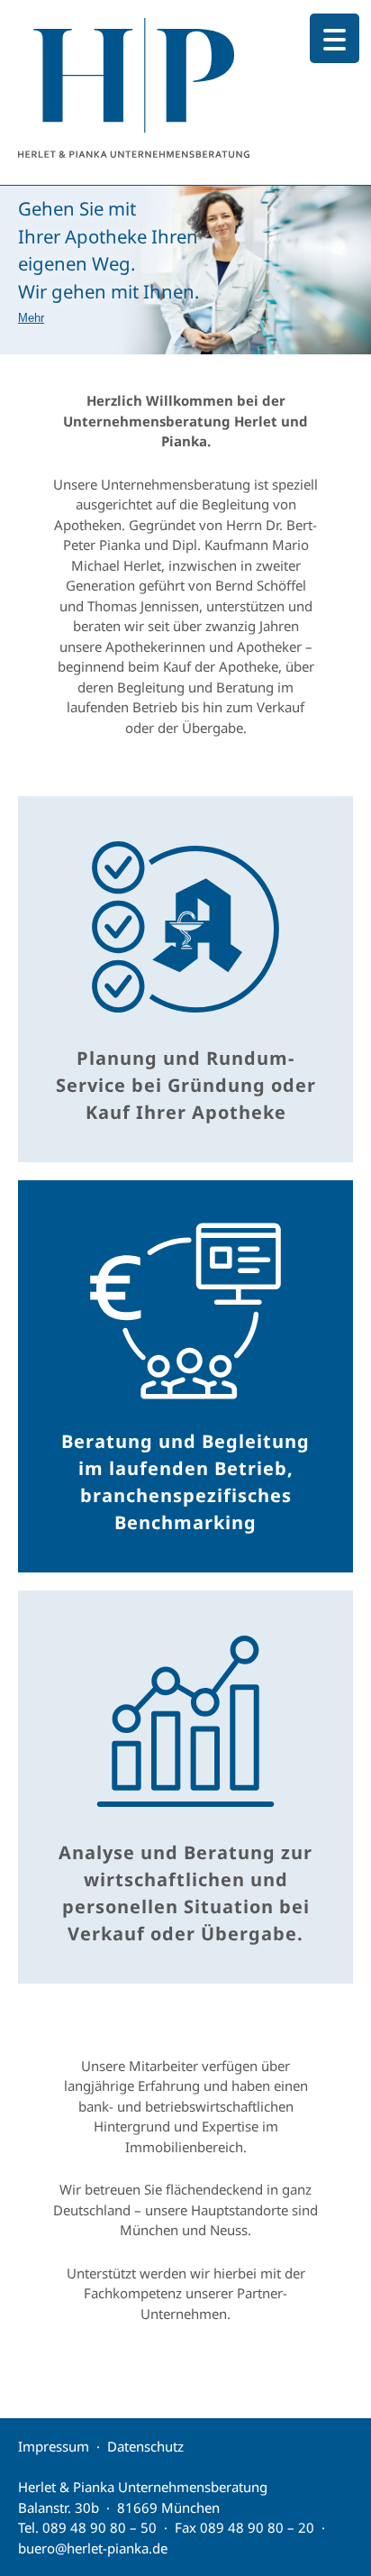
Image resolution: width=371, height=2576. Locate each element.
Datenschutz (145, 2446)
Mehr (31, 318)
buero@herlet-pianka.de (93, 2548)
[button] (185, 270)
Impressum (54, 2446)
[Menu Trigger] (335, 38)
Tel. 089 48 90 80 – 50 (87, 2527)
